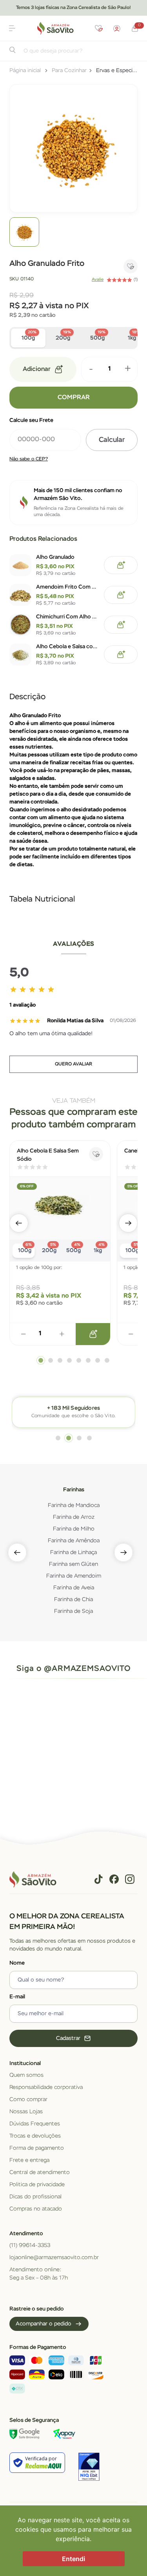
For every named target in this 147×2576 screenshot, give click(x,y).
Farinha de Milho (74, 1529)
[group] (24, 232)
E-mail (17, 1997)
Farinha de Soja (73, 1611)
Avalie (98, 279)
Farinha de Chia (73, 1600)
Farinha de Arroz (74, 1517)
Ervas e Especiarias (117, 71)
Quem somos (26, 2075)
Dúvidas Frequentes (35, 2124)
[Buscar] (13, 52)
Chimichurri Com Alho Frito (68, 617)
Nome (17, 1963)
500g (97, 338)
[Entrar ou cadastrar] (117, 28)
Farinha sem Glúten (73, 1564)
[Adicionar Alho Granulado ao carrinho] (121, 565)
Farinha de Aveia (74, 1588)
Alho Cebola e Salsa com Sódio (68, 647)
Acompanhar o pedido (44, 2324)
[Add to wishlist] (131, 266)
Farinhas (74, 1490)
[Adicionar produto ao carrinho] (93, 1334)
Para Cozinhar (69, 71)
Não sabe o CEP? (29, 459)
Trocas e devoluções (35, 2136)
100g (28, 338)
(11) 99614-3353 (30, 2245)
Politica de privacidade (37, 2185)
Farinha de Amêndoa (74, 1541)
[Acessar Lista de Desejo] (99, 28)
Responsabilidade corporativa (46, 2087)
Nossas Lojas (26, 2112)
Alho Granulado (55, 557)
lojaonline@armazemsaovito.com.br (54, 2258)
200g (63, 338)
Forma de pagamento (37, 2148)
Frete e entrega (29, 2160)
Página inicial (25, 71)
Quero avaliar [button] (73, 1064)
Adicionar (37, 369)
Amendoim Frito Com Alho (68, 587)
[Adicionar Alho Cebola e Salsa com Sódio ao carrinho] (121, 654)
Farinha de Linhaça (73, 1553)
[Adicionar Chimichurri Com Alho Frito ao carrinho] (121, 625)
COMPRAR (74, 398)
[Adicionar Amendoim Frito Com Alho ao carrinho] (121, 595)
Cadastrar (68, 2038)
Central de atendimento (40, 2172)
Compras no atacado (36, 2209)
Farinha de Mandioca (74, 1505)
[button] (12, 28)
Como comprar (28, 2100)
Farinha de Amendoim (74, 1576)
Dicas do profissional (35, 2197)
